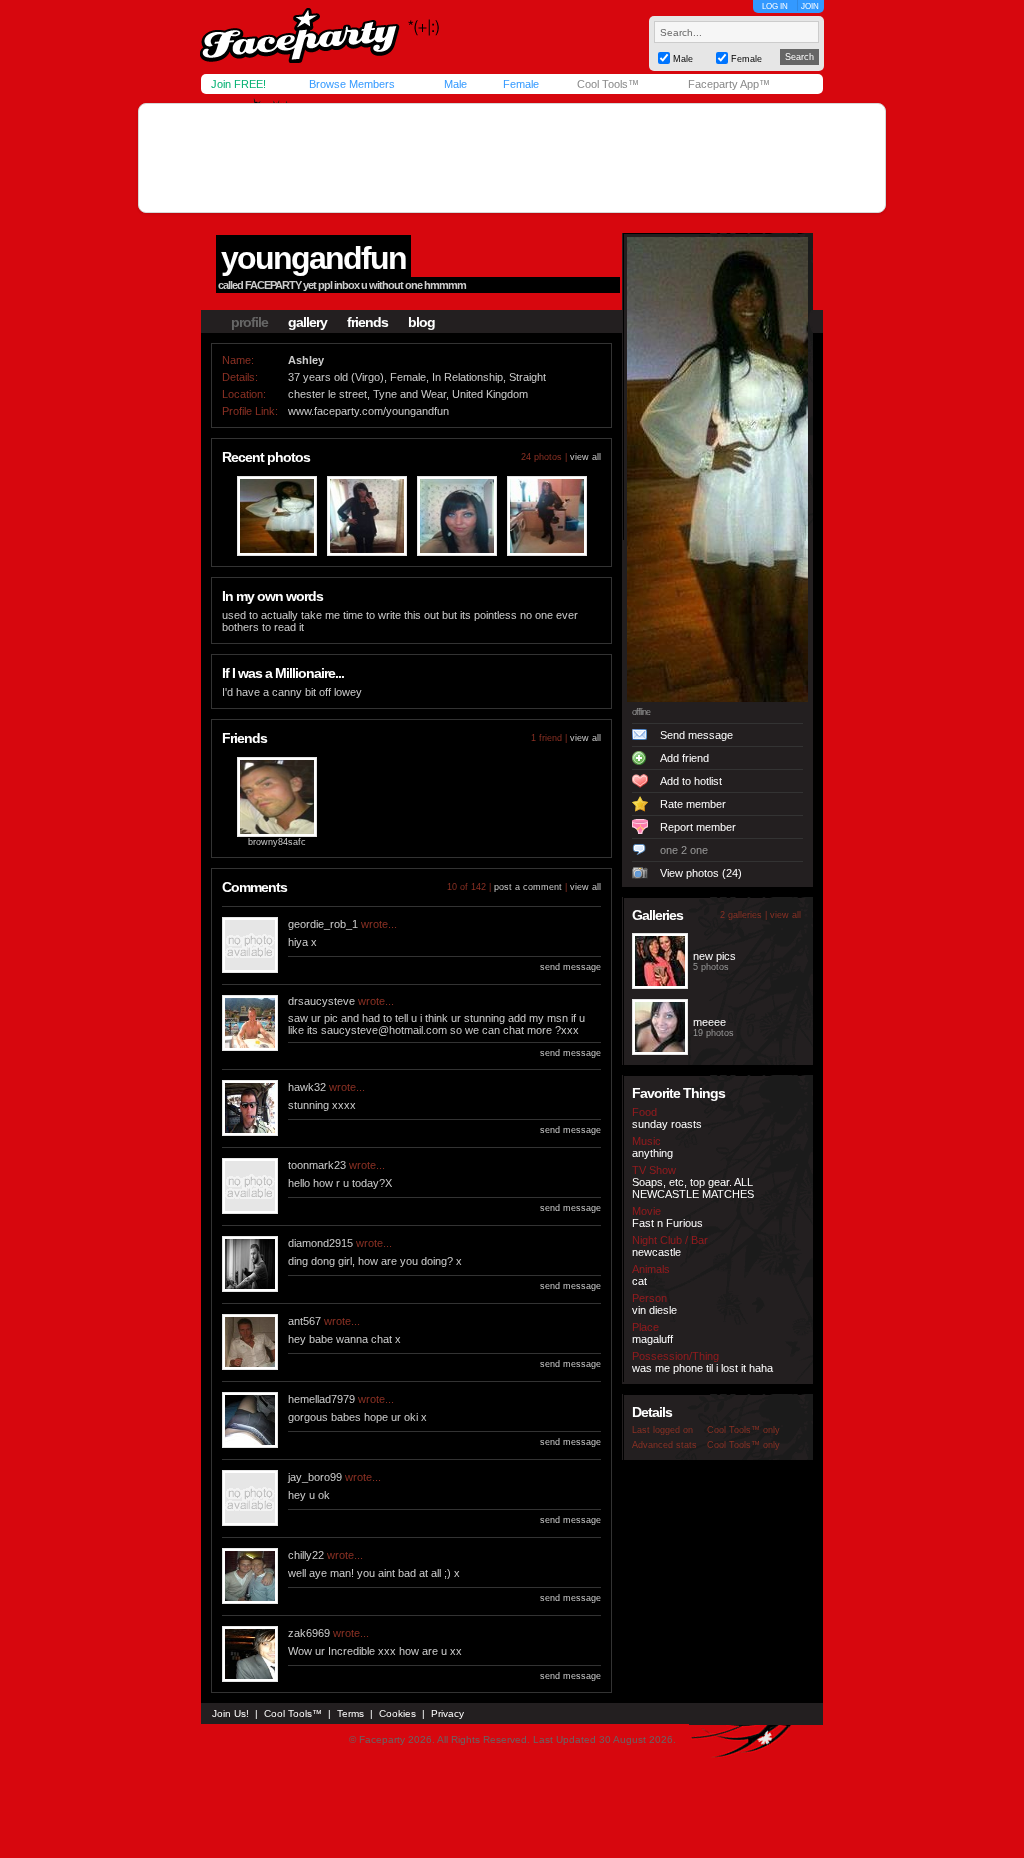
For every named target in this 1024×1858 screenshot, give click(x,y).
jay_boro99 (315, 1477)
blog (421, 322)
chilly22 (306, 1555)
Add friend (684, 758)
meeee (709, 1022)
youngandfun (313, 258)
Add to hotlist (691, 781)
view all (585, 457)
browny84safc (277, 842)
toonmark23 (317, 1165)
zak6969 (309, 1633)
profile (249, 322)
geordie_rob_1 (323, 924)
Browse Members (352, 84)
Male (455, 84)
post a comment (528, 887)
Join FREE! (238, 84)
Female (521, 84)
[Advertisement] (512, 158)
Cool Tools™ (608, 84)
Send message (696, 735)
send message (570, 967)
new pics (714, 956)
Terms (350, 1713)
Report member (698, 827)
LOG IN (775, 6)
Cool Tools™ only (743, 1430)
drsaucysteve (321, 1001)
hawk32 (307, 1087)
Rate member (693, 804)
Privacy (447, 1713)
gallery (307, 322)
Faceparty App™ (729, 84)
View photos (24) (701, 873)
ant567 (304, 1321)
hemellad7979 (321, 1399)
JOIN (810, 6)
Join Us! (230, 1713)
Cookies (397, 1713)
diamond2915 (320, 1243)
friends (367, 322)
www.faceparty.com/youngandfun (368, 411)
